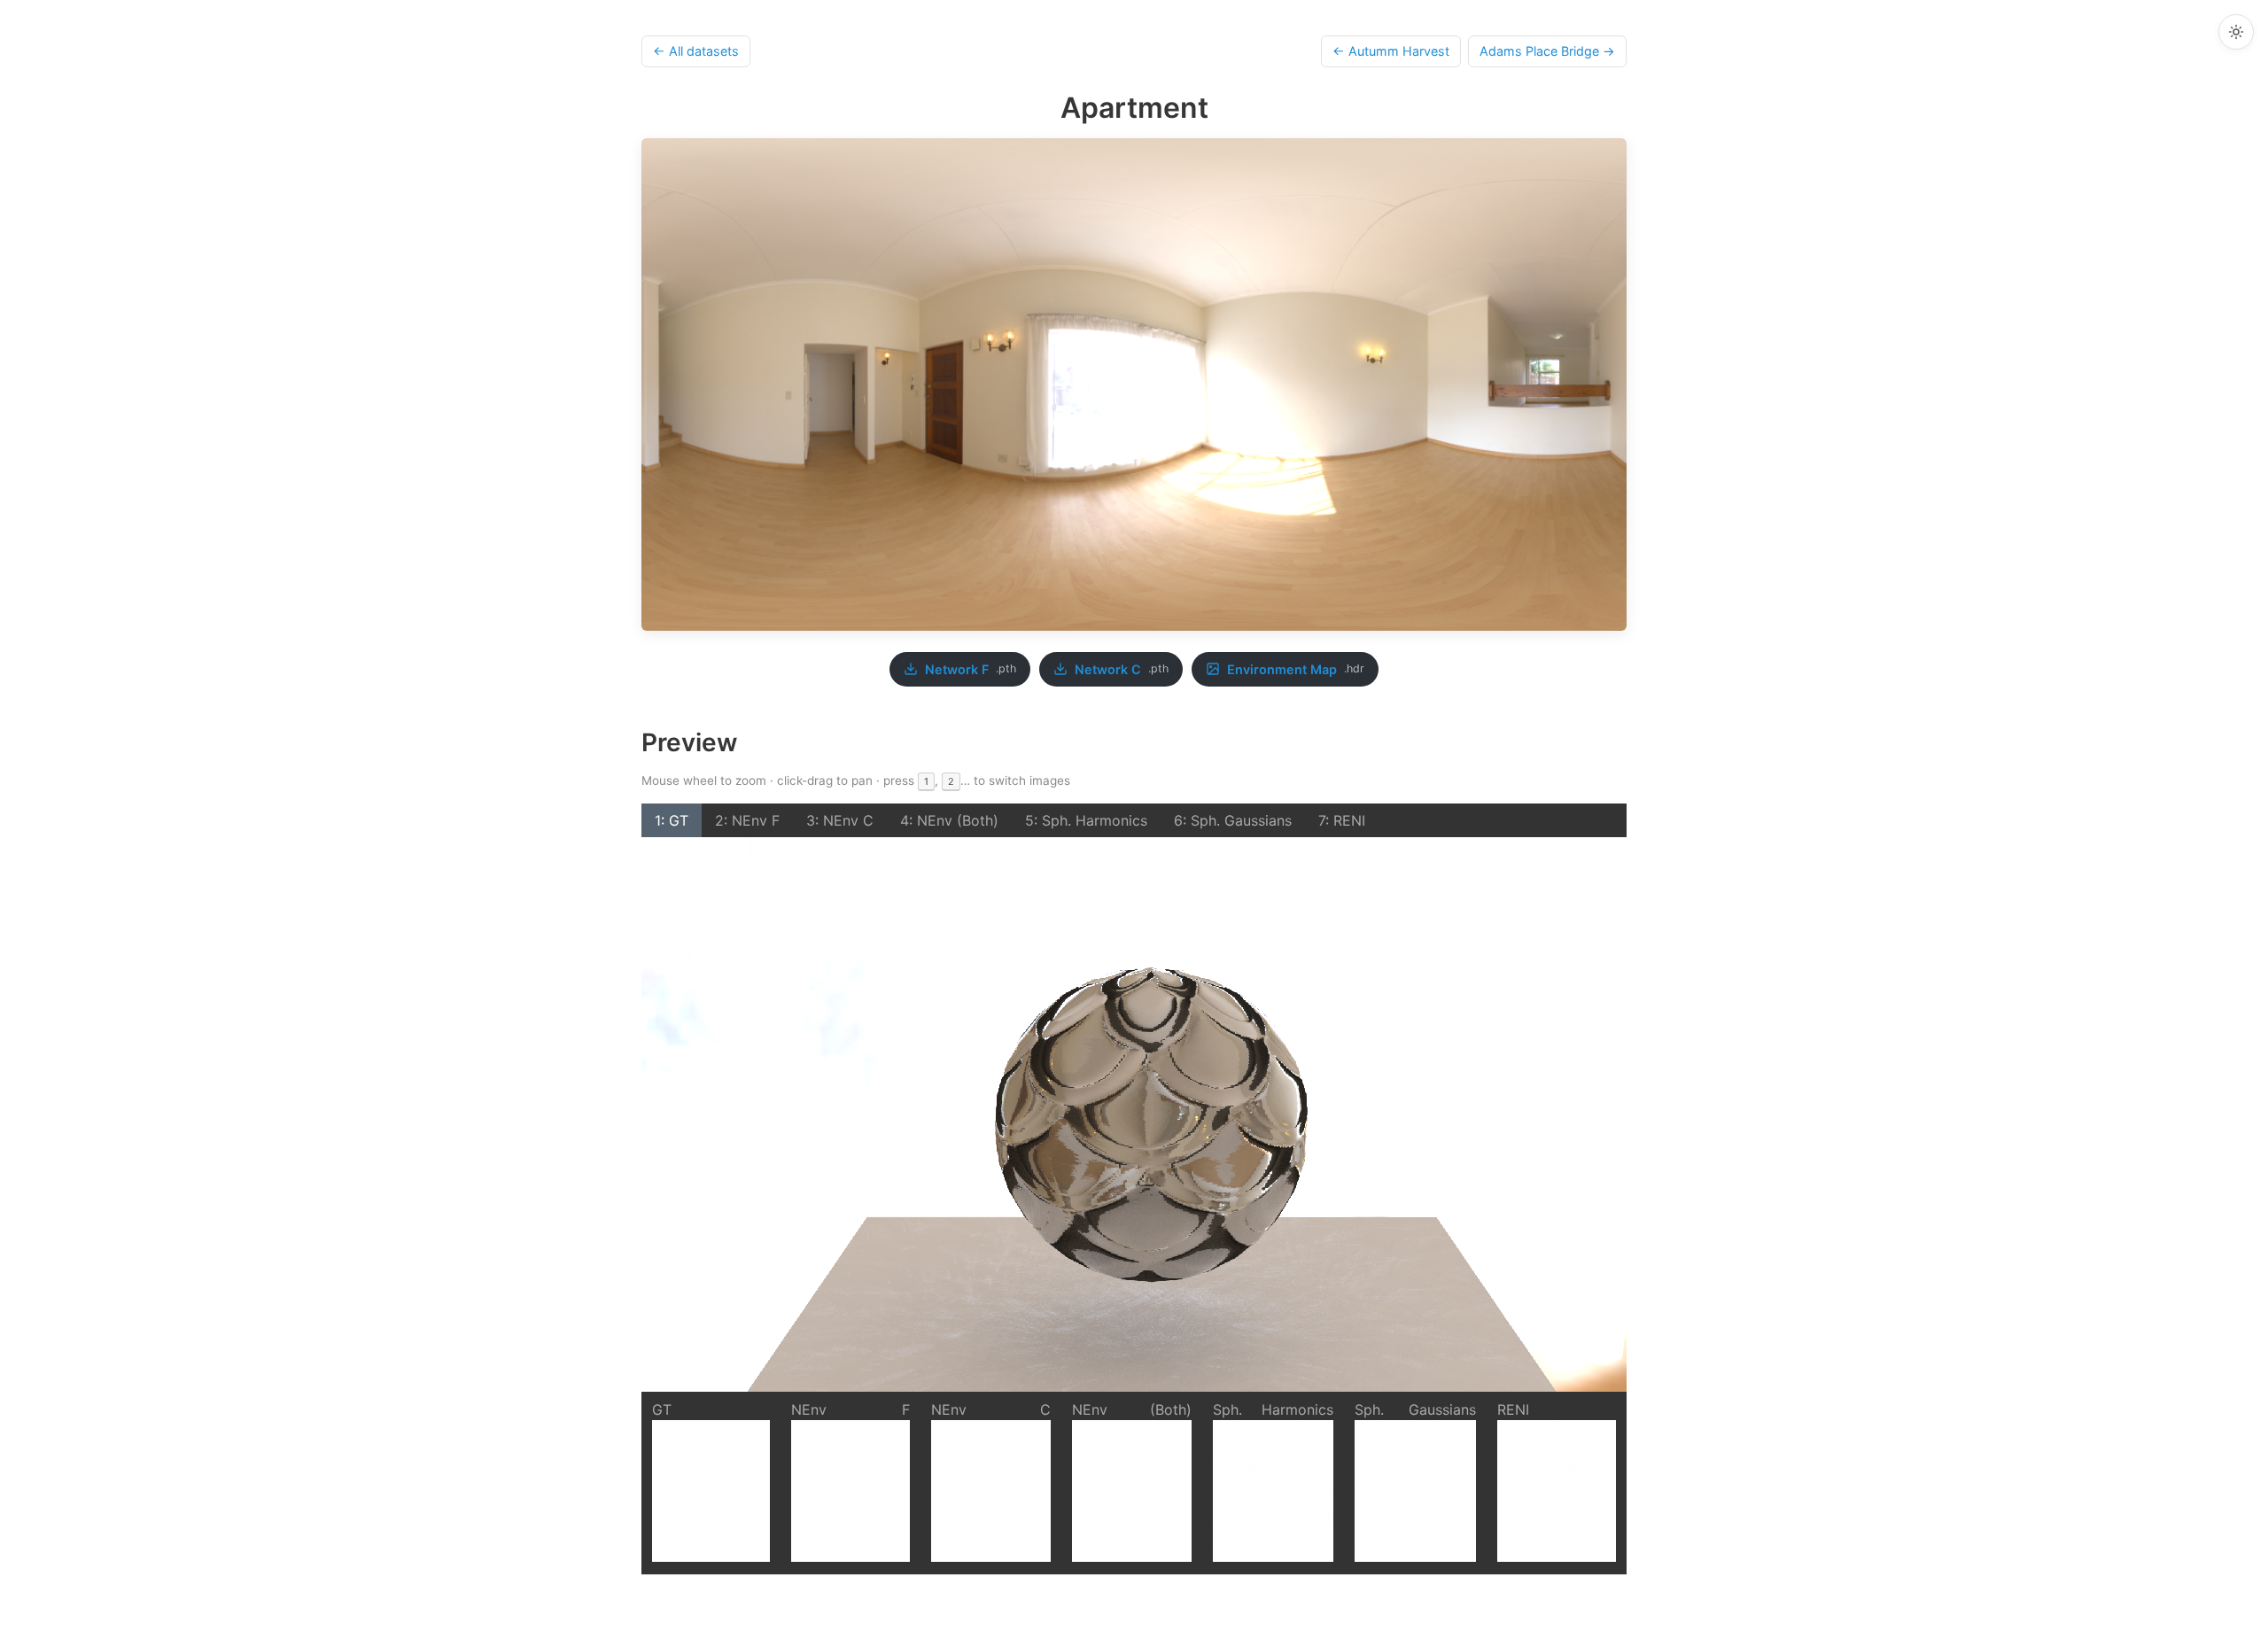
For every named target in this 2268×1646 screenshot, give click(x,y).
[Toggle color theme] (2236, 32)
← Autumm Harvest (1391, 51)
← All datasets (696, 51)
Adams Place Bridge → (1547, 51)
